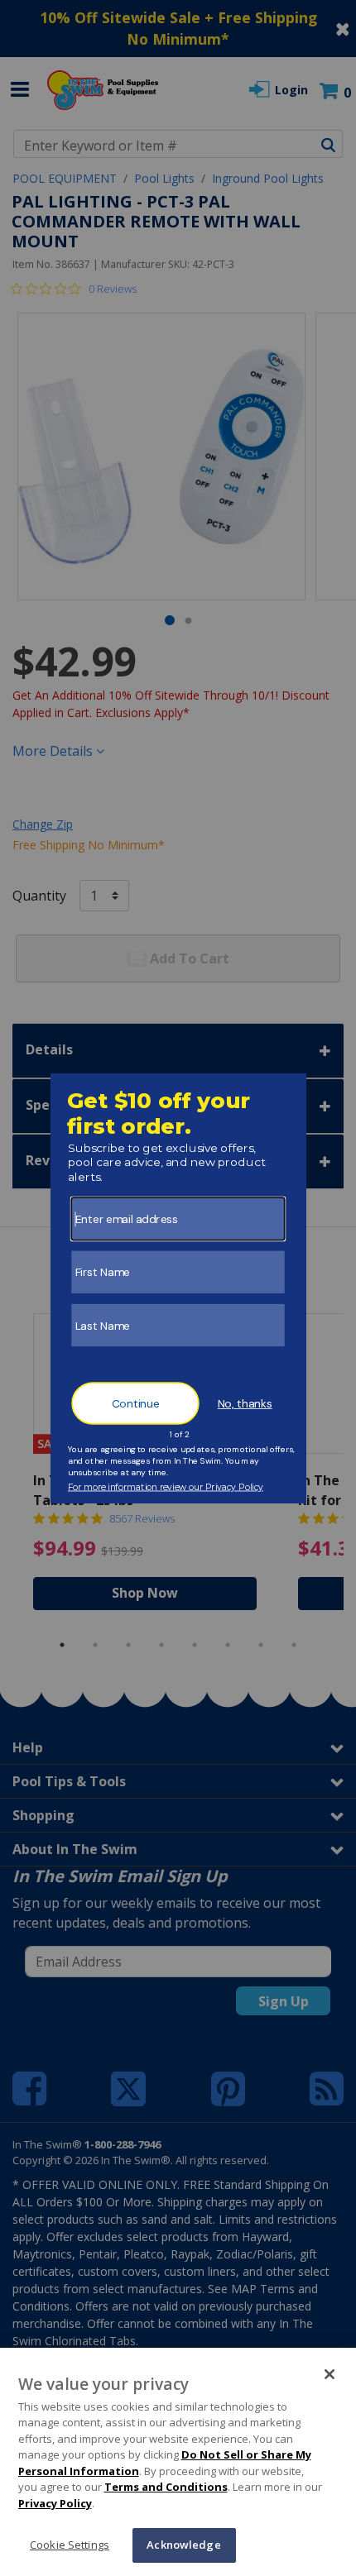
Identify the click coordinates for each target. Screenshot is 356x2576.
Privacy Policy (55, 2503)
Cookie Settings (70, 2545)
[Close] (330, 2374)
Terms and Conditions (166, 2487)
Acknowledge (183, 2545)
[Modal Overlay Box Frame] (178, 1288)
